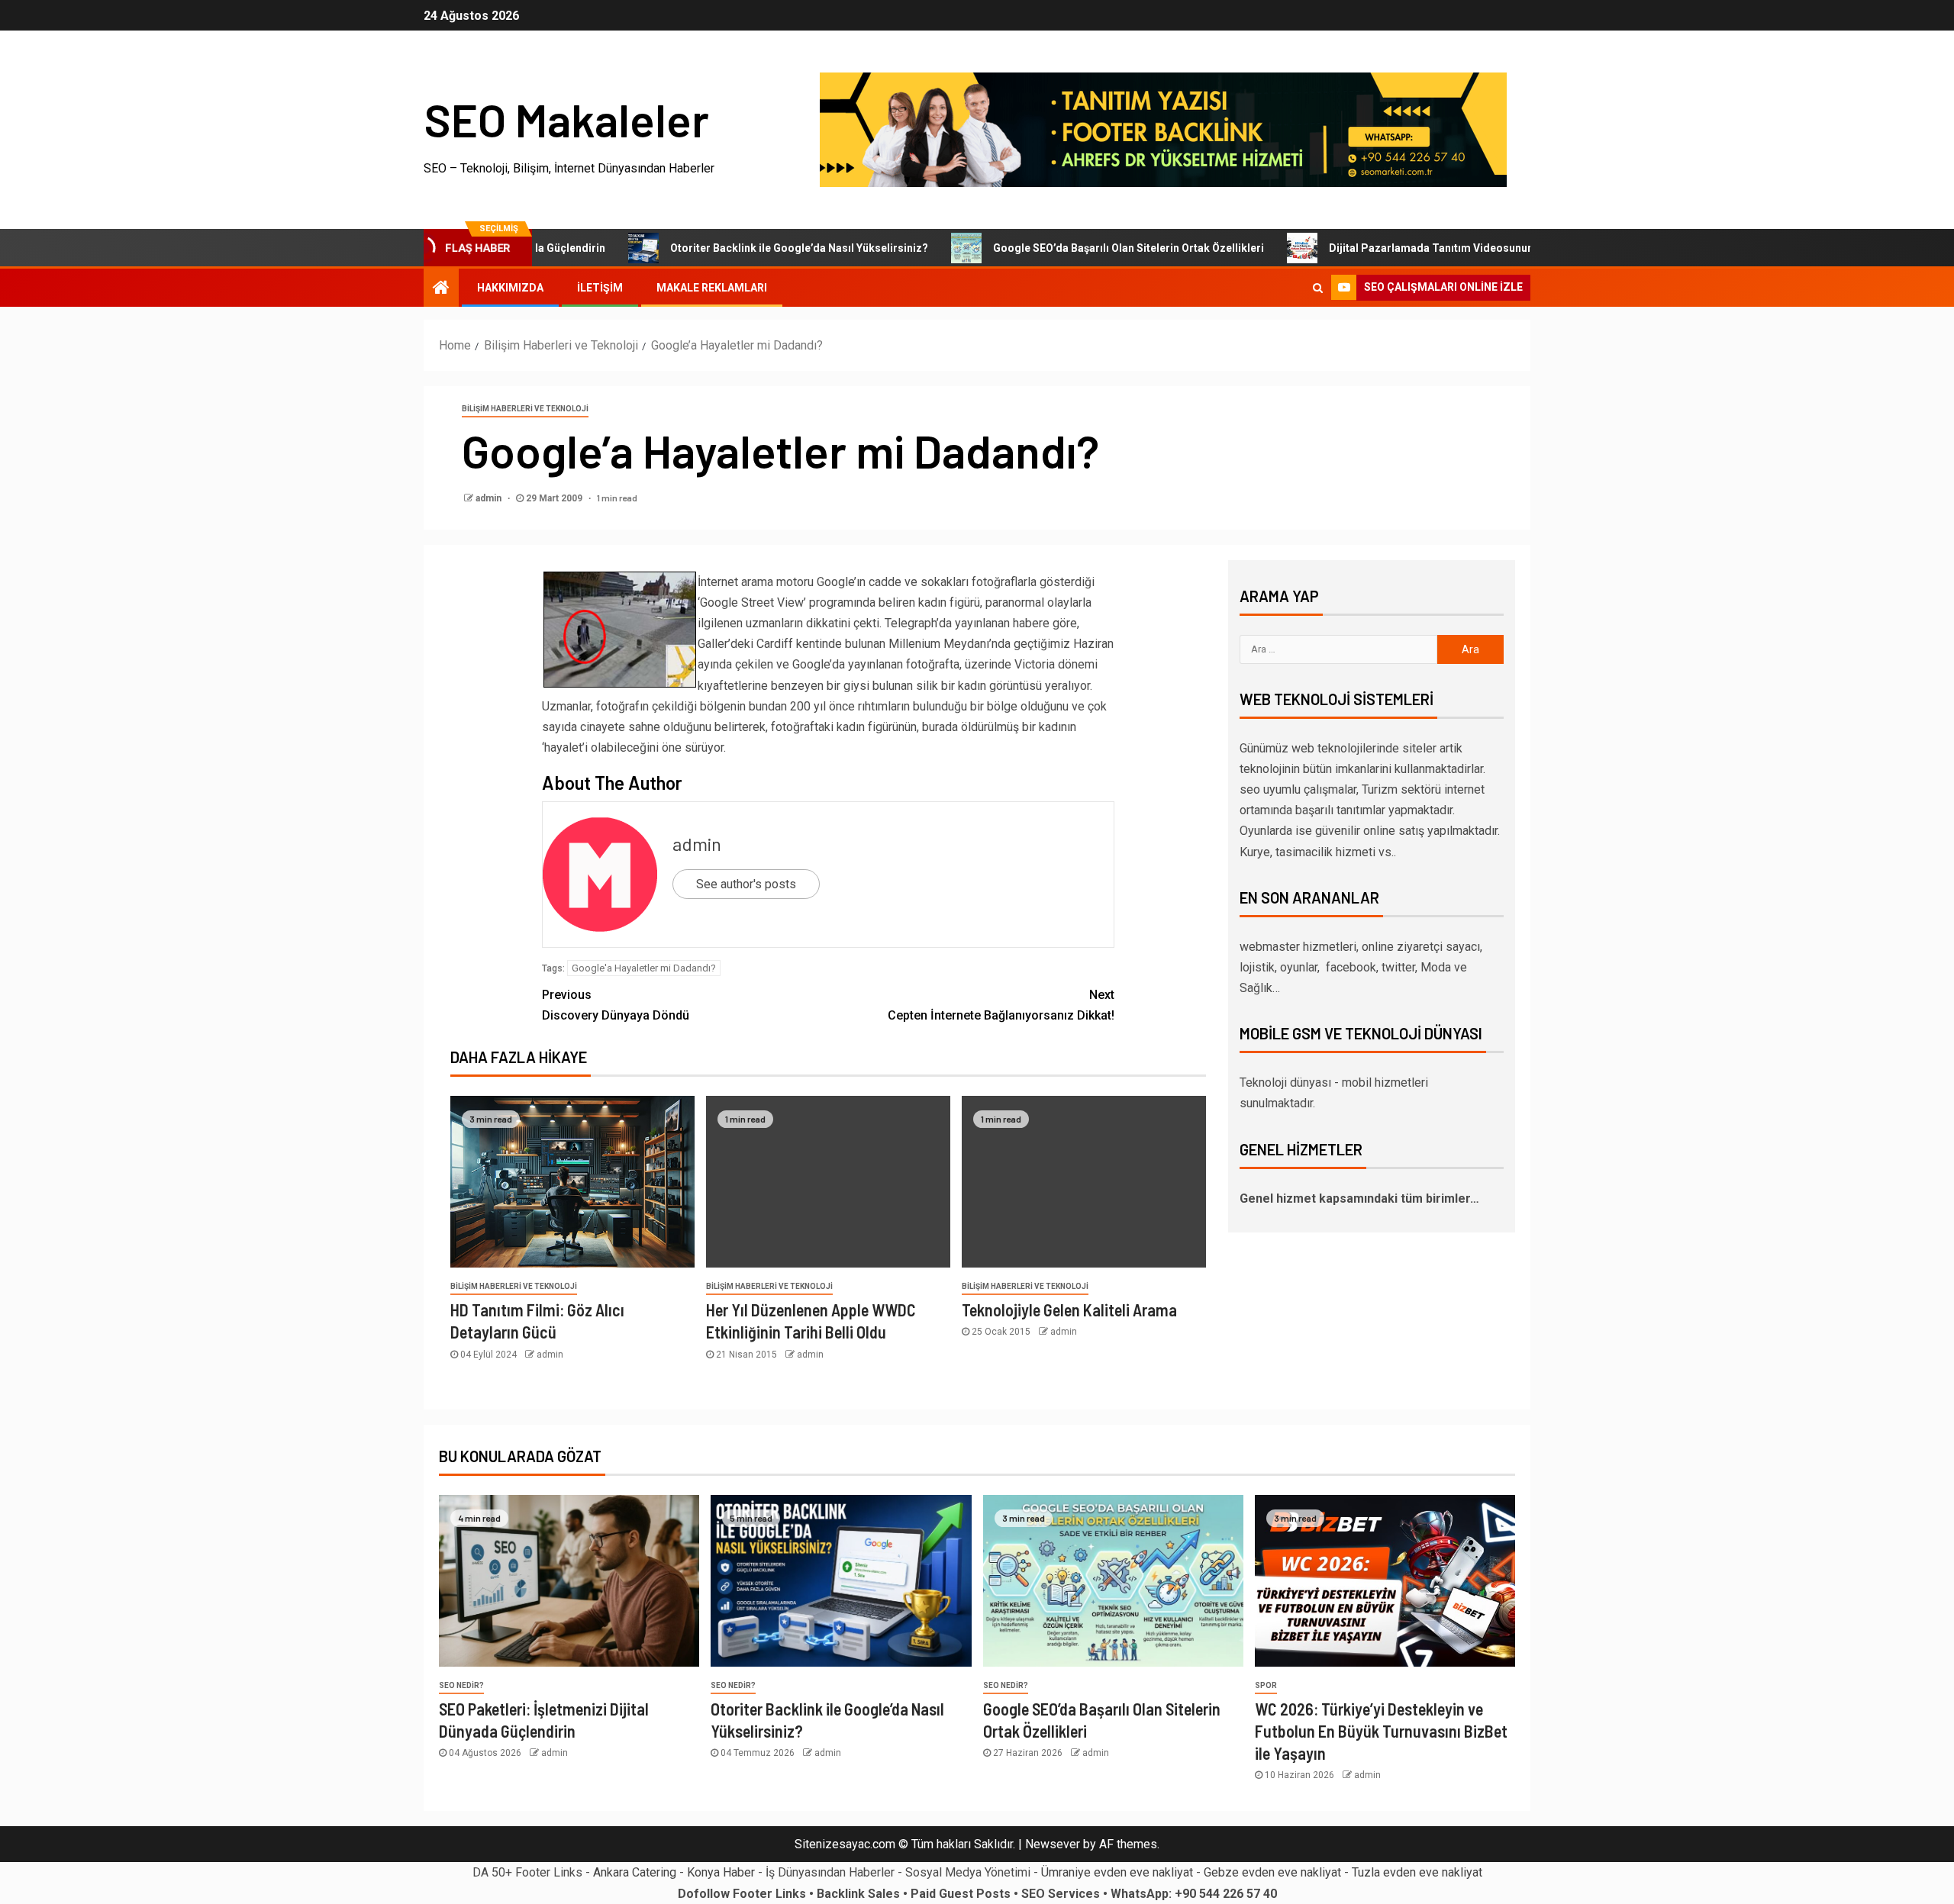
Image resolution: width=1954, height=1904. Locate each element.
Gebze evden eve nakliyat (1272, 1872)
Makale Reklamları (712, 288)
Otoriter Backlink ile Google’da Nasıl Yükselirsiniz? (740, 248)
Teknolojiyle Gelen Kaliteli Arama (1069, 1310)
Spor (1266, 1685)
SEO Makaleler (566, 119)
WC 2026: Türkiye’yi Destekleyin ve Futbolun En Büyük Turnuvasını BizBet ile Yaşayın (1381, 1731)
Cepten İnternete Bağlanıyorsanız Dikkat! (1001, 1005)
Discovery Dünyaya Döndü (616, 1005)
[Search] (1318, 288)
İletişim (600, 288)
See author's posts (746, 884)
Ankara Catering (635, 1872)
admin (490, 498)
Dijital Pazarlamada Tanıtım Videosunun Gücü (1386, 248)
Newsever (1053, 1844)
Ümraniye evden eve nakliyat (1117, 1872)
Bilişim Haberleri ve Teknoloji (525, 409)
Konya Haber (721, 1872)
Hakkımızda (510, 288)
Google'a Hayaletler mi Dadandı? (644, 968)
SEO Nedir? (461, 1685)
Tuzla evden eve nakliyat (1417, 1872)
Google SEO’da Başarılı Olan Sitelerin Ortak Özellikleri (1069, 248)
